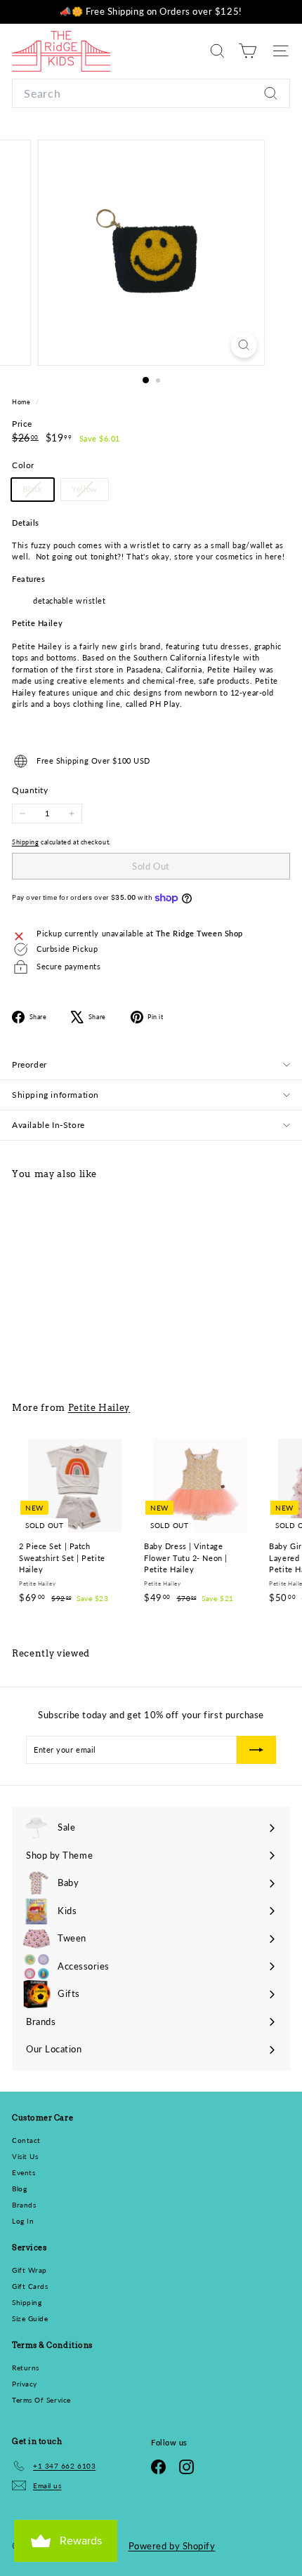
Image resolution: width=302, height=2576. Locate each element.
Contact (26, 2140)
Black (38, 492)
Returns (26, 2368)
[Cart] (248, 51)
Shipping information (55, 1095)
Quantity (30, 790)
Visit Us (25, 2156)
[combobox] (151, 93)
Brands (24, 2205)
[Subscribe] (256, 1750)
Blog (19, 2189)
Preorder (29, 1064)
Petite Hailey (99, 1407)
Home (22, 402)
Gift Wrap (29, 2270)
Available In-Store (48, 1125)
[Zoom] (243, 345)
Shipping (25, 842)
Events (24, 2172)
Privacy (25, 2384)
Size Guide (30, 2318)
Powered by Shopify (172, 2546)
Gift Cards (30, 2286)
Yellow (90, 492)
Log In (23, 2221)
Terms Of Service (41, 2400)
